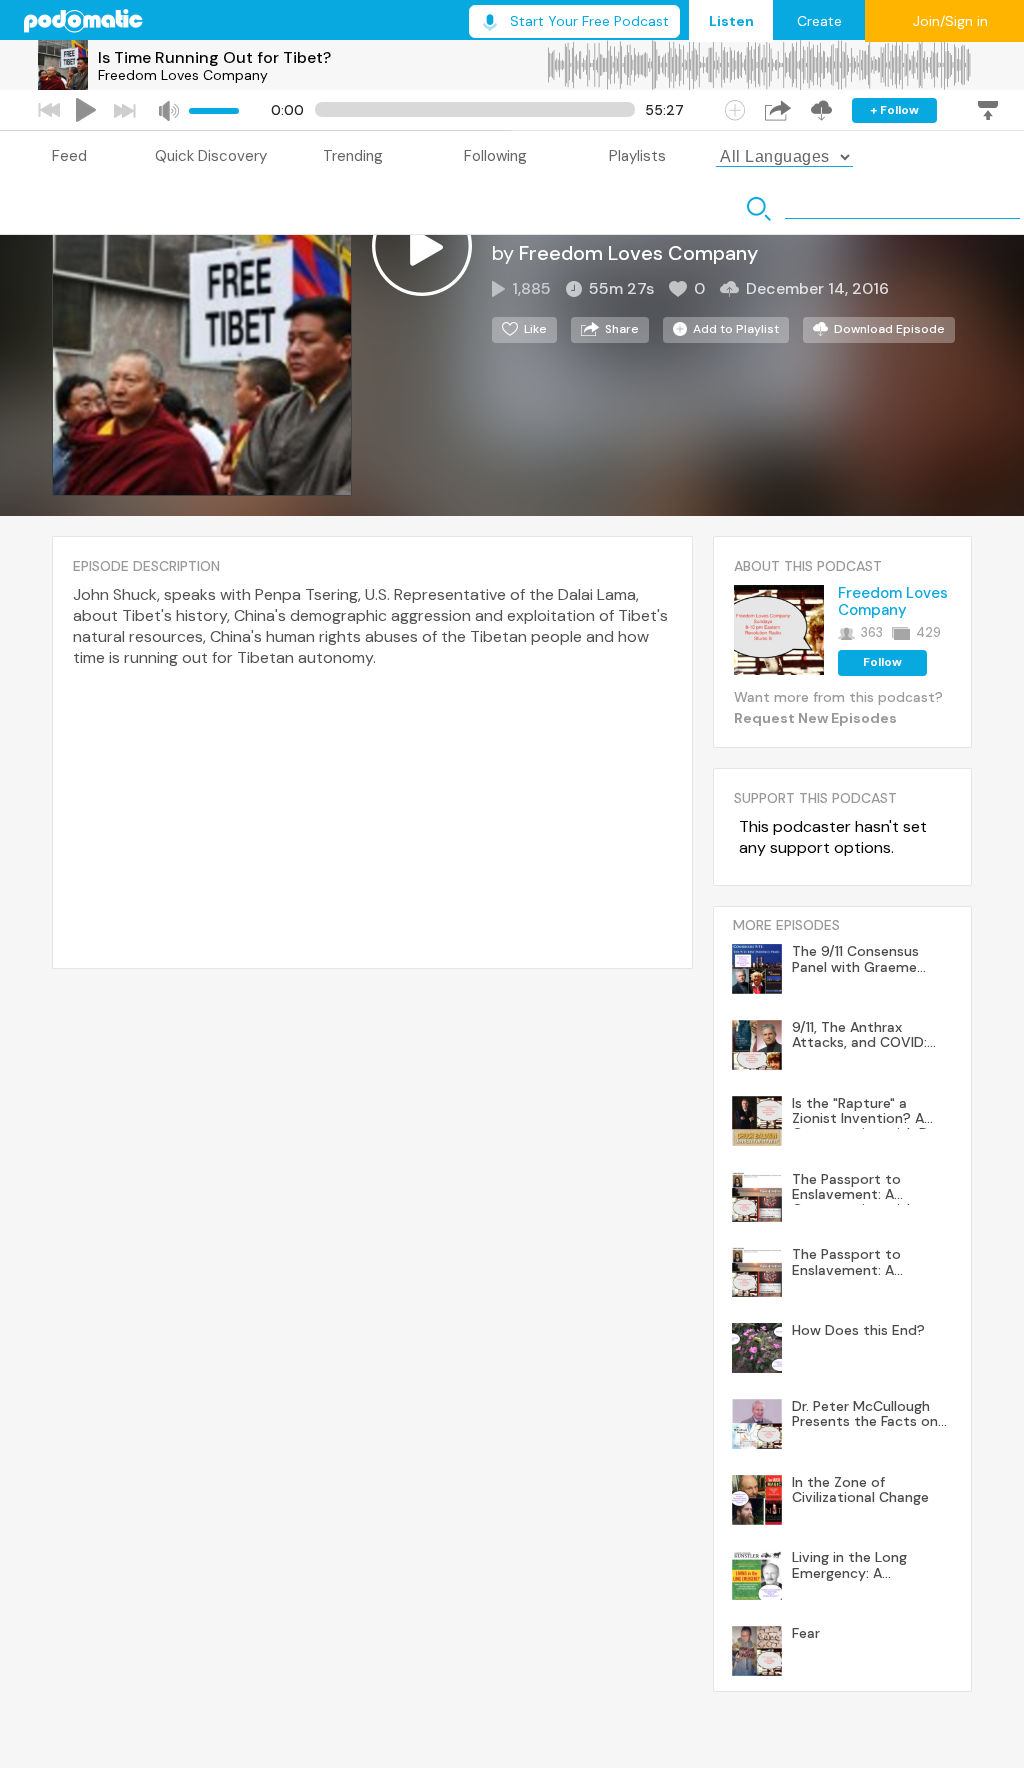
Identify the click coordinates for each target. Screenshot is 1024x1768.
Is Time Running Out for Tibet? (214, 57)
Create (819, 21)
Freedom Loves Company (183, 75)
